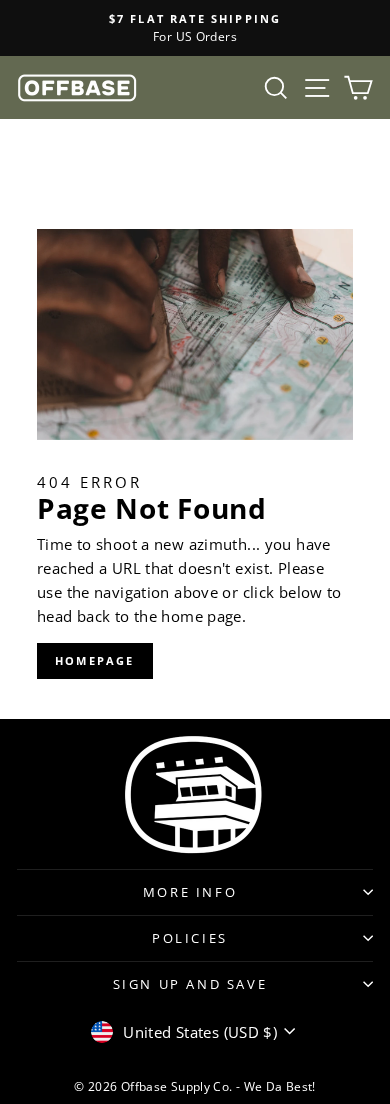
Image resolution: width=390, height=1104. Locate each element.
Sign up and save (190, 984)
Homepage (95, 660)
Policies (190, 938)
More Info (190, 892)
